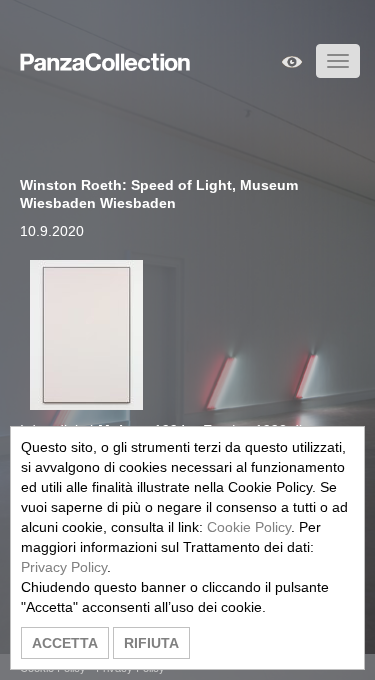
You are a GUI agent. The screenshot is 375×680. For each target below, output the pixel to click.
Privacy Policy (64, 567)
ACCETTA (65, 643)
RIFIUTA (151, 643)
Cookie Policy (249, 527)
